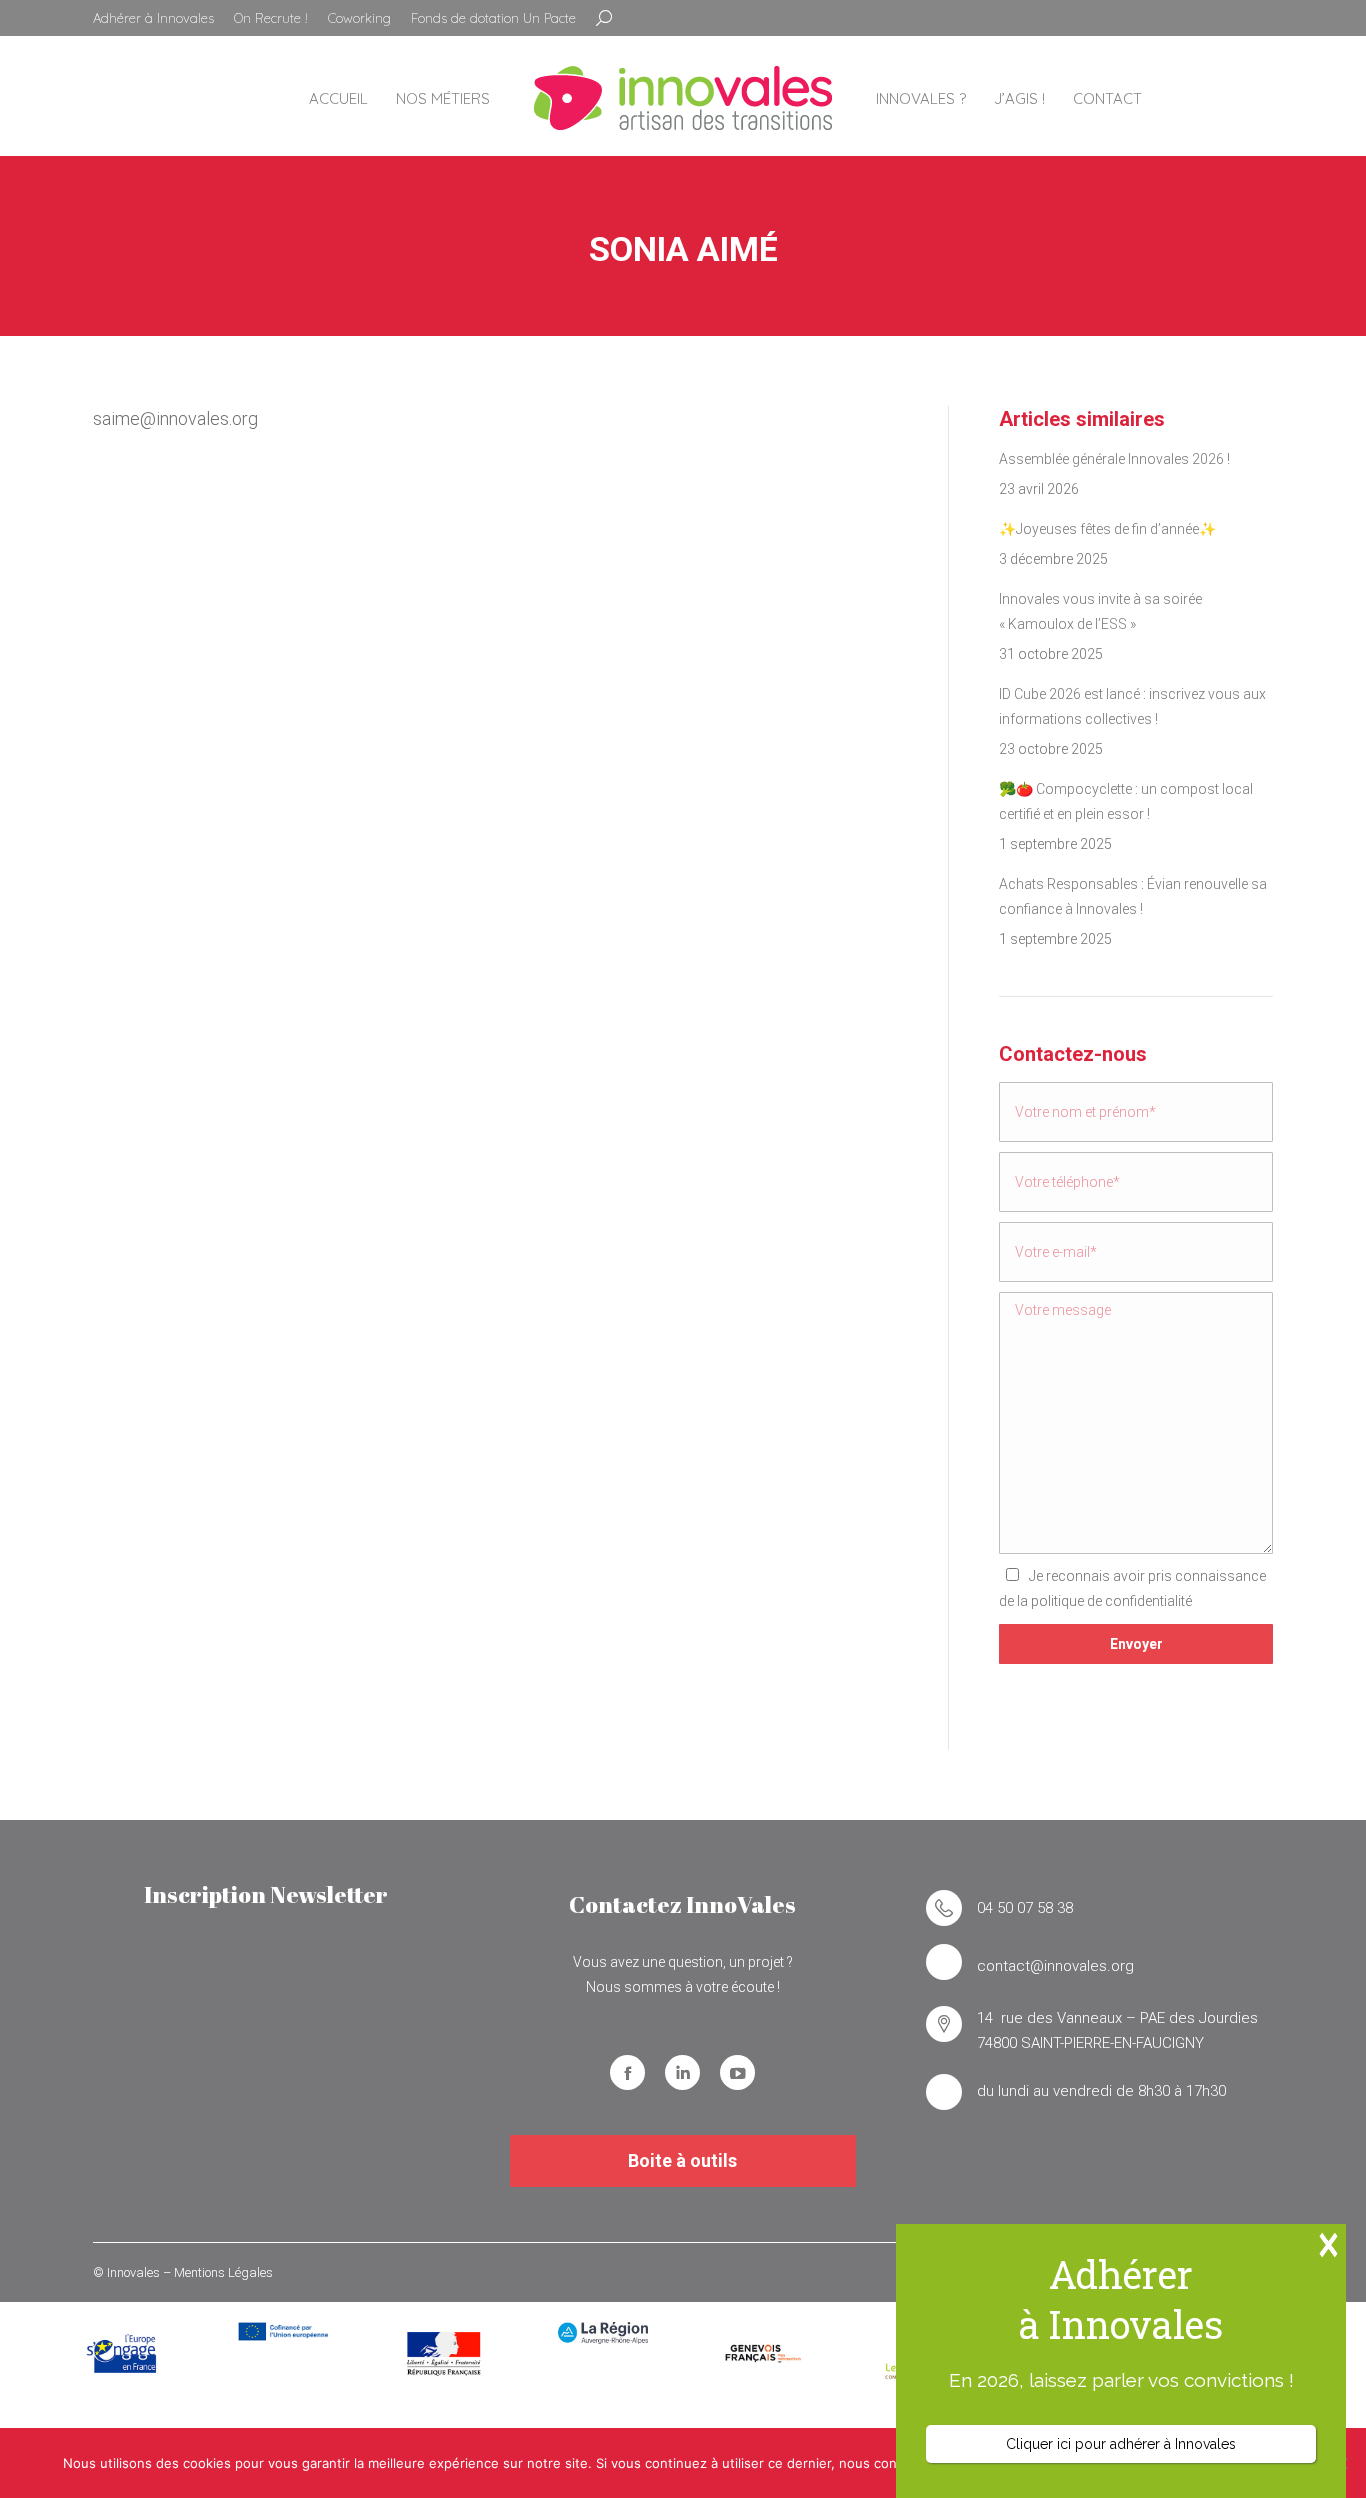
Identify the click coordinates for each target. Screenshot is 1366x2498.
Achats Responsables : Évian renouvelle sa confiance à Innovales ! (1133, 896)
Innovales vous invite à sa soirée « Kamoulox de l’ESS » (1100, 611)
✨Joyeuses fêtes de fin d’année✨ (1107, 529)
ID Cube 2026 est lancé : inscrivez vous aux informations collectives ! (1132, 706)
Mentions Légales (223, 2272)
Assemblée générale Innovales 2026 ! (1114, 459)
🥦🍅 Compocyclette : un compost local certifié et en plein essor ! (1126, 801)
